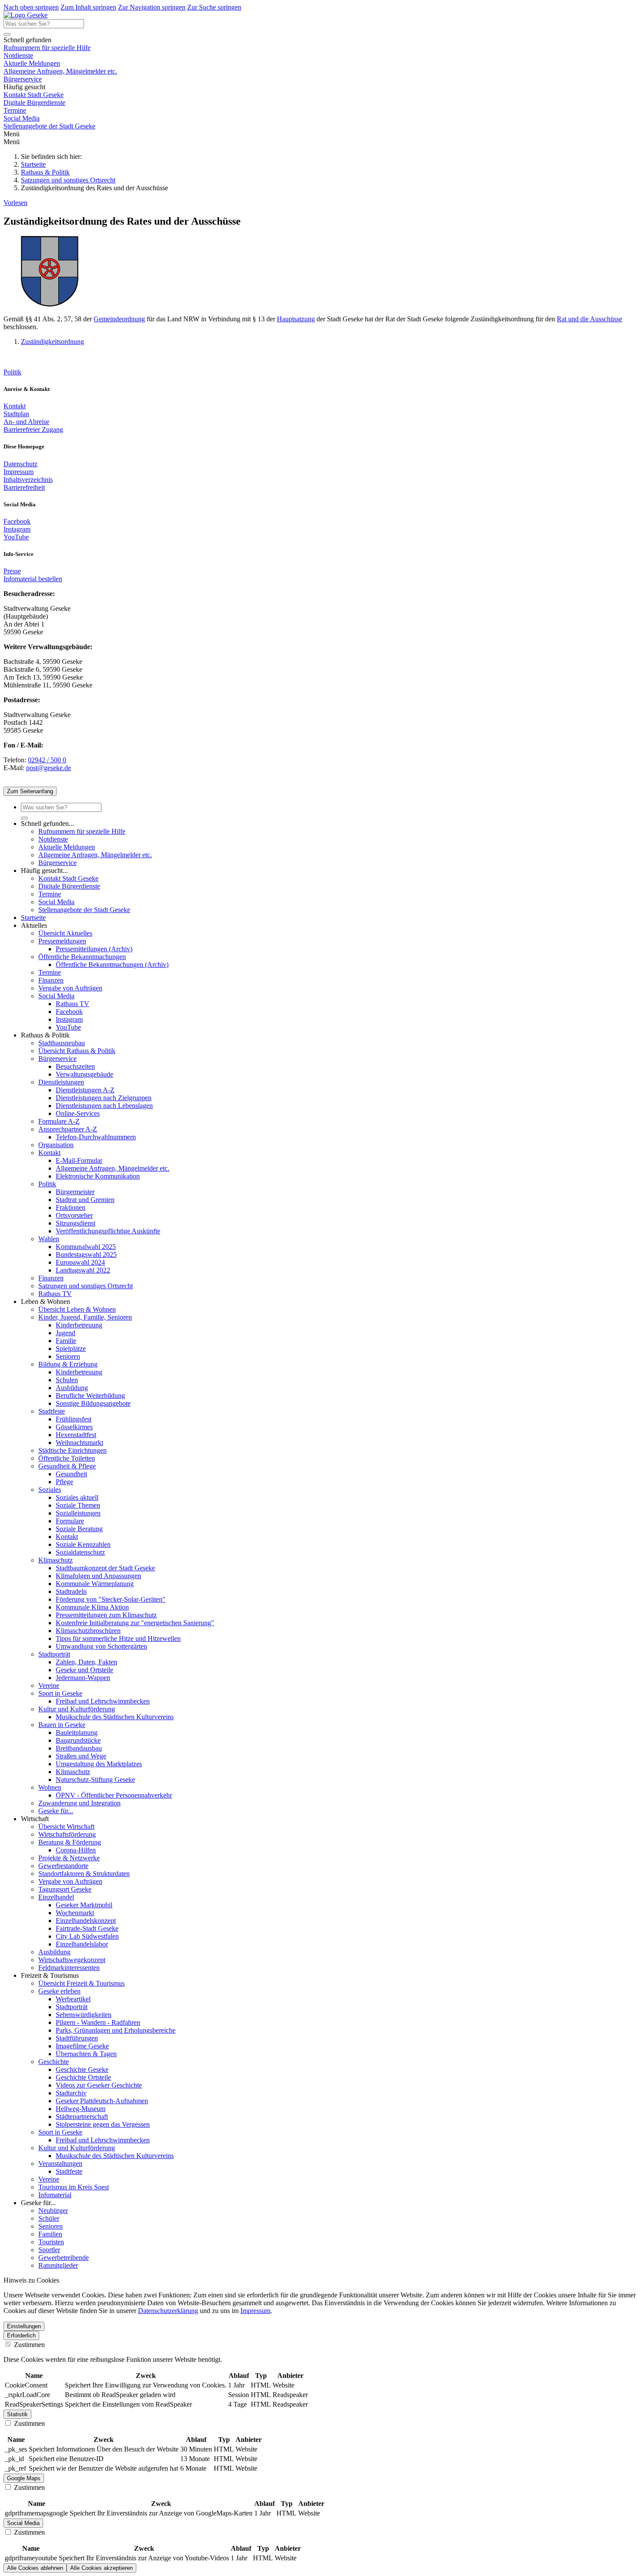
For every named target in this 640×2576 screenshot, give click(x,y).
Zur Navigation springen (152, 7)
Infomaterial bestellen (33, 579)
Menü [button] (12, 142)
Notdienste (18, 56)
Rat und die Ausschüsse (589, 319)
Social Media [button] (23, 2523)
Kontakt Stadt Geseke (34, 95)
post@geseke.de (49, 768)
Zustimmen (29, 2345)
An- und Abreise (26, 422)
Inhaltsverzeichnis (28, 480)
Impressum (19, 472)
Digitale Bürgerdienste (34, 103)
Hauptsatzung (296, 319)
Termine (15, 110)
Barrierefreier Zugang (33, 429)
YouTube (16, 537)
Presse (12, 571)
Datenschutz (20, 464)
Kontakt (15, 406)
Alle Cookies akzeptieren (101, 2568)
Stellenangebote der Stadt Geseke (49, 126)
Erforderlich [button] (21, 2335)
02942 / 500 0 (47, 760)
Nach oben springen (31, 7)
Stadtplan (16, 414)
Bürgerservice (23, 79)
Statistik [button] (17, 2414)
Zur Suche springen (214, 7)
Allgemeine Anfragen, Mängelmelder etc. (60, 71)
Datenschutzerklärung (168, 2311)
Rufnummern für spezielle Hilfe (47, 48)
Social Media (22, 118)
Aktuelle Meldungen (32, 63)
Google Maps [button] (24, 2478)
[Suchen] (7, 34)
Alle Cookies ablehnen (35, 2568)
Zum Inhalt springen (88, 7)
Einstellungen (24, 2326)
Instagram (17, 529)
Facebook (17, 521)
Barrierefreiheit (24, 487)
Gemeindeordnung (119, 319)
